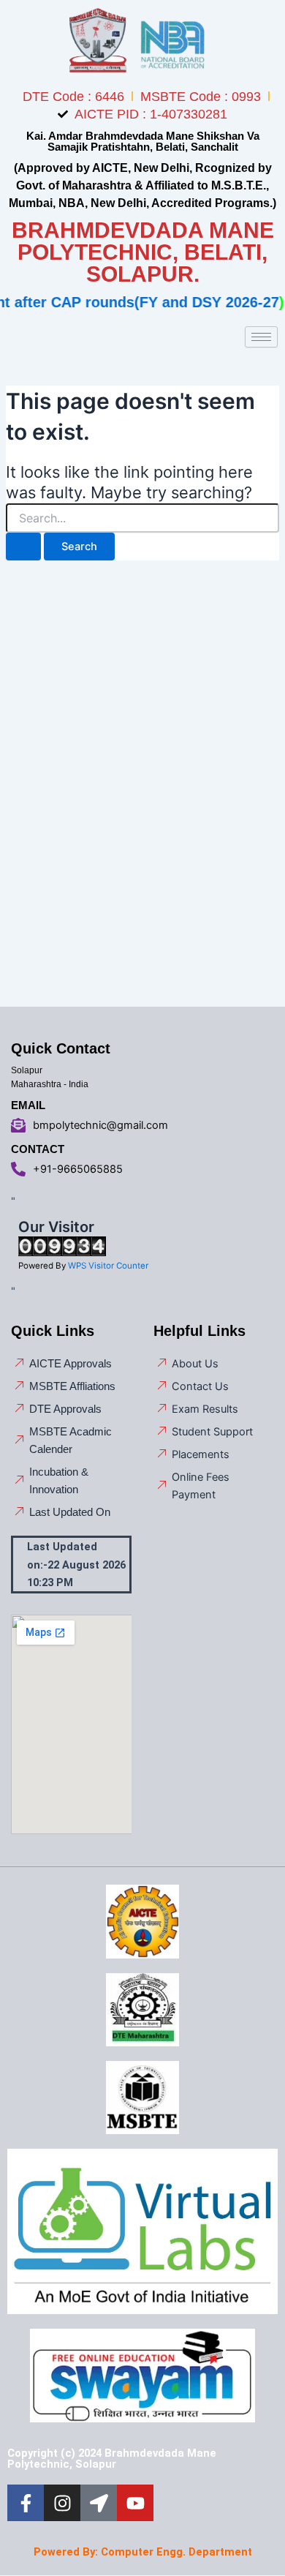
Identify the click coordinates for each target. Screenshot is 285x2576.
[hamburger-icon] (261, 337)
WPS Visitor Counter (108, 1266)
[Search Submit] (23, 547)
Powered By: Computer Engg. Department (143, 2552)
